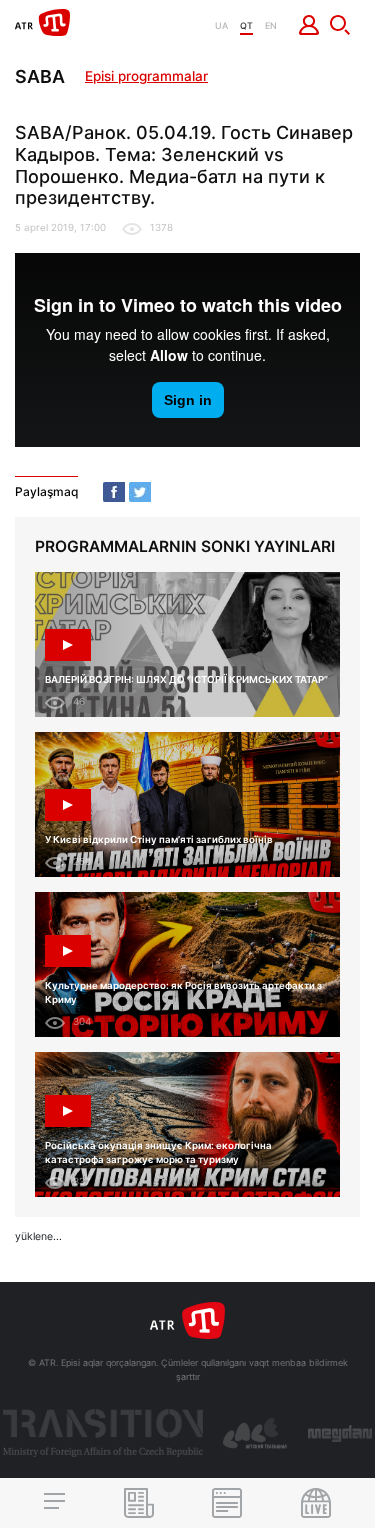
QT (246, 25)
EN (271, 25)
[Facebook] (114, 492)
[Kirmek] (309, 25)
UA (221, 25)
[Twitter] (140, 492)
